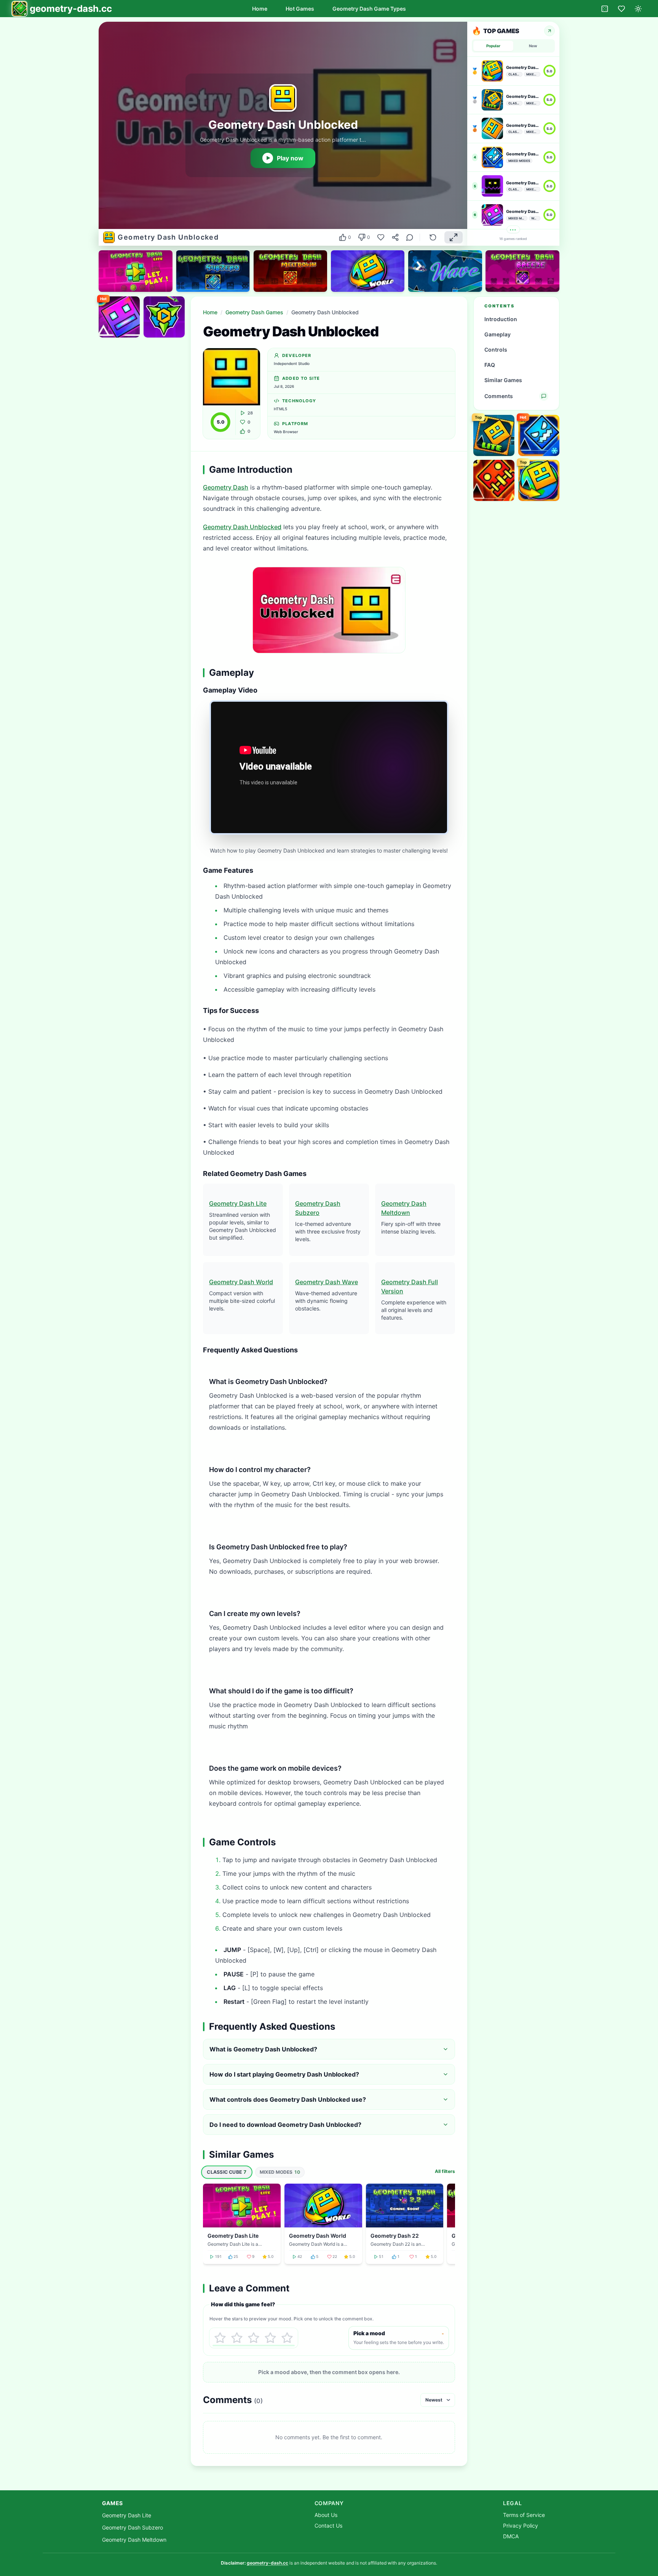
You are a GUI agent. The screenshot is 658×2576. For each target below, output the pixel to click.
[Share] (395, 237)
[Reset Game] (433, 237)
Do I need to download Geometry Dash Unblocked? (285, 2125)
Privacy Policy (521, 2526)
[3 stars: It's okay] (254, 2338)
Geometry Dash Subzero (133, 2527)
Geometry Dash (226, 487)
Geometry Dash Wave (327, 1282)
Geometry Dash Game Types (369, 9)
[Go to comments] (410, 237)
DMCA (511, 2536)
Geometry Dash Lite (238, 1203)
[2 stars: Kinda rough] (237, 2338)
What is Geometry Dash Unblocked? (263, 2049)
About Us (326, 2515)
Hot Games (300, 9)
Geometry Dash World (241, 1282)
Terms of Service (524, 2515)
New (533, 46)
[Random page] (605, 9)
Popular (493, 46)
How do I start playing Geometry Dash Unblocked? (284, 2074)
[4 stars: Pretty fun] (270, 2338)
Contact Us (328, 2526)
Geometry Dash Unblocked (242, 527)
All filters (445, 2171)
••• (513, 230)
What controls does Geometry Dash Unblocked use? (288, 2099)
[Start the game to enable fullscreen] (454, 237)
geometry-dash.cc (268, 2563)
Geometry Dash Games (254, 312)
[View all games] (549, 31)
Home (260, 9)
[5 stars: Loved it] (287, 2338)
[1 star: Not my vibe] (220, 2338)
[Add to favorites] (381, 237)
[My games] (621, 9)
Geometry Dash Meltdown (134, 2540)
